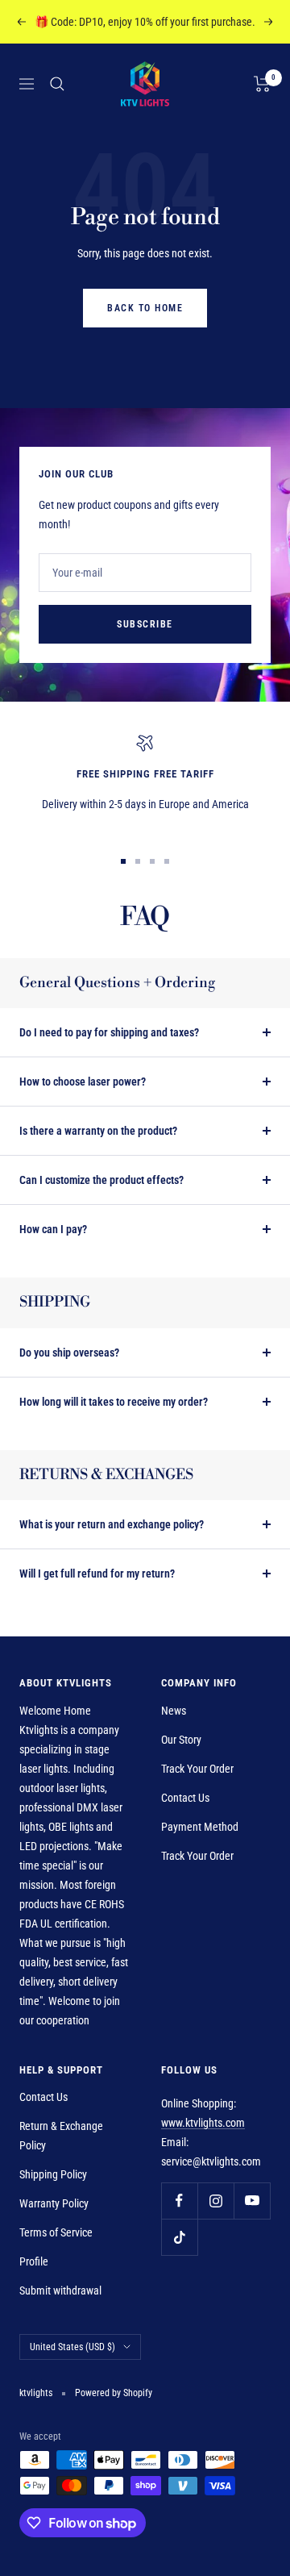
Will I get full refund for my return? (97, 1574)
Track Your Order (197, 1769)
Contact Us (185, 1798)
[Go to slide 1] (123, 861)
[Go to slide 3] (152, 861)
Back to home (145, 308)
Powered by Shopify (114, 2393)
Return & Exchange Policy (61, 2136)
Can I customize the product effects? (101, 1180)
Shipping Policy (53, 2174)
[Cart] (262, 84)
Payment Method (200, 1827)
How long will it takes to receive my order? (114, 1402)
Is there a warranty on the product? (98, 1131)
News (174, 1711)
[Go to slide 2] (138, 861)
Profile (34, 2261)
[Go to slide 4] (167, 861)
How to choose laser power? (83, 1082)
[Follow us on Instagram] (215, 2201)
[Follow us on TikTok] (179, 2237)
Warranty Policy (54, 2203)
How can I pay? (53, 1229)
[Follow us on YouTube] (252, 2201)
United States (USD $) (72, 2347)
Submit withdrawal (60, 2290)
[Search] (57, 84)
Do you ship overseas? (69, 1353)
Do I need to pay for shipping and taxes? (109, 1032)
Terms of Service (56, 2232)
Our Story (181, 1740)
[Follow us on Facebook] (179, 2201)
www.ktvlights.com (203, 2123)
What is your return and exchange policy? (112, 1524)
